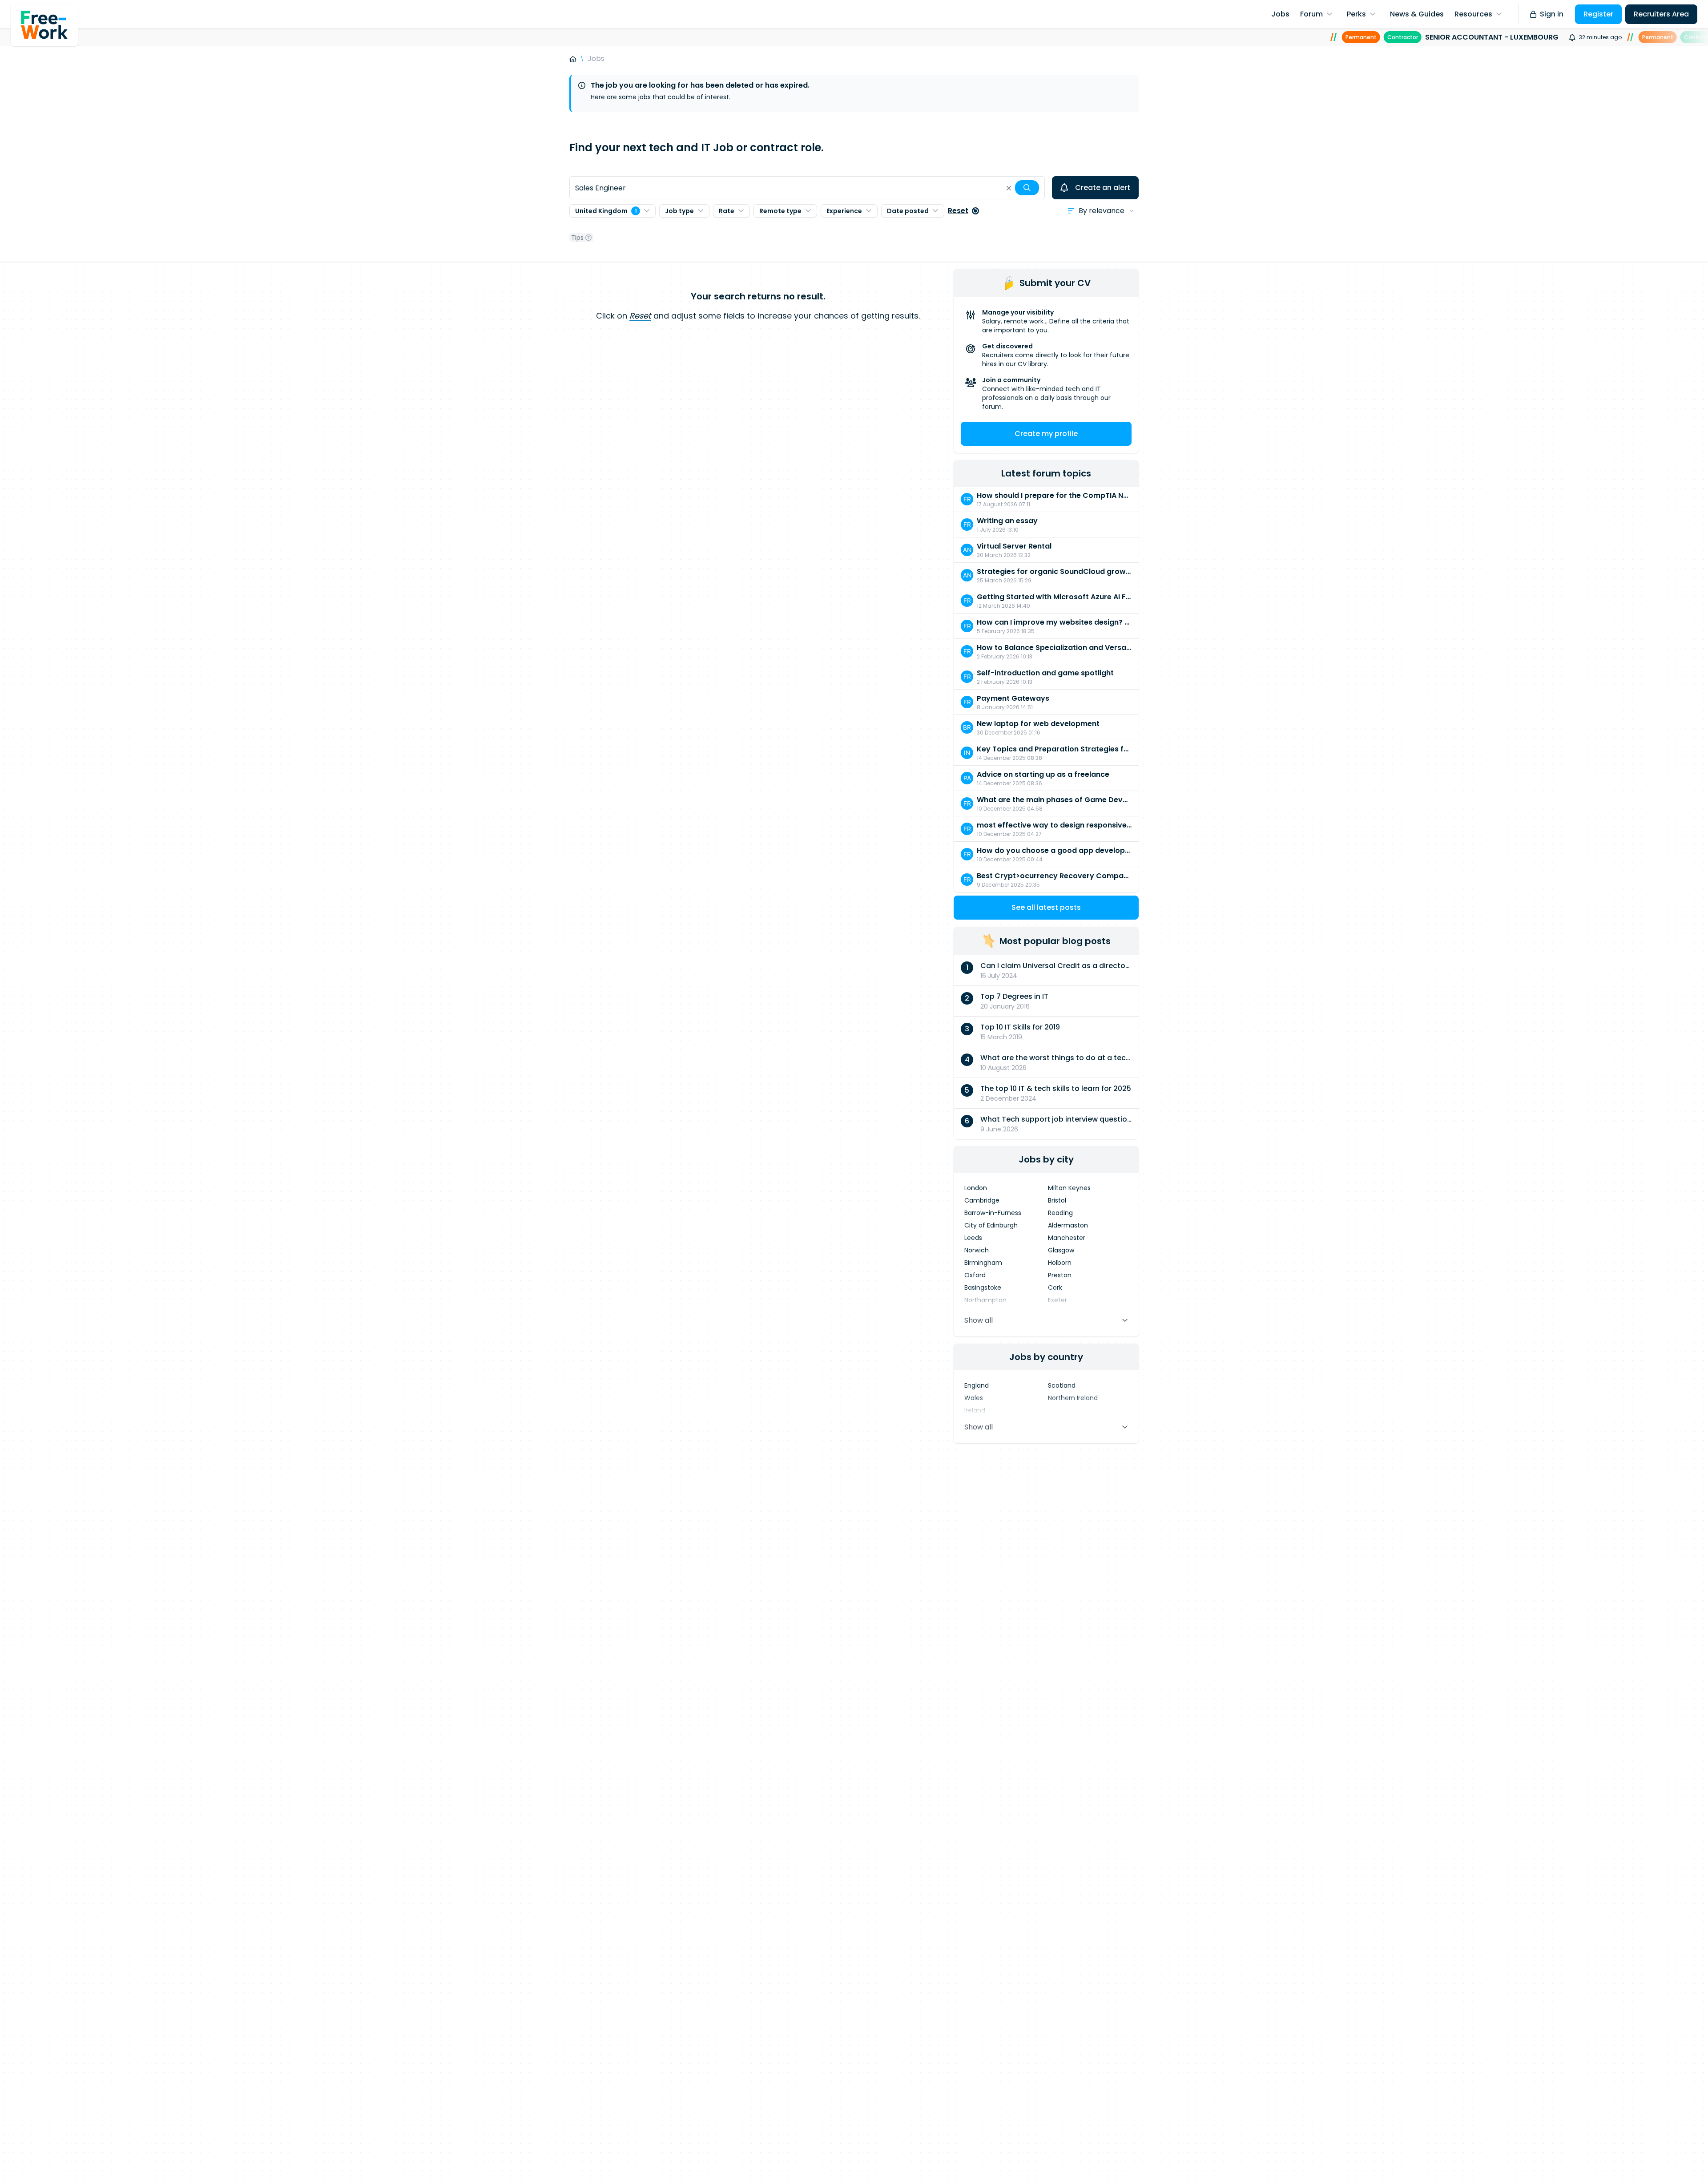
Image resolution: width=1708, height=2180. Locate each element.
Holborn (1060, 1263)
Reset (958, 211)
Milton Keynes (1069, 1188)
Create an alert (1103, 188)
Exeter (1057, 1300)
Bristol (1057, 1200)
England (977, 1385)
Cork (1055, 1288)
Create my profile (1046, 434)
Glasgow (1061, 1250)
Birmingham (983, 1263)
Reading (1060, 1213)
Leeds (973, 1238)
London (976, 1188)
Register (1598, 14)
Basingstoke (983, 1288)
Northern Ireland (1073, 1398)
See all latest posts (1046, 907)
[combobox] (807, 188)
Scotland (1062, 1385)
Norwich (977, 1250)
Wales (974, 1398)
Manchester (1067, 1238)
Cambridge (982, 1200)
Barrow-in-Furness (993, 1213)
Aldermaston (1068, 1225)
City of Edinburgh (991, 1225)
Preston (1060, 1275)
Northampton (985, 1300)
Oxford (975, 1275)
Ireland (975, 1410)
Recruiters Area (1661, 14)
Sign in (1552, 14)
